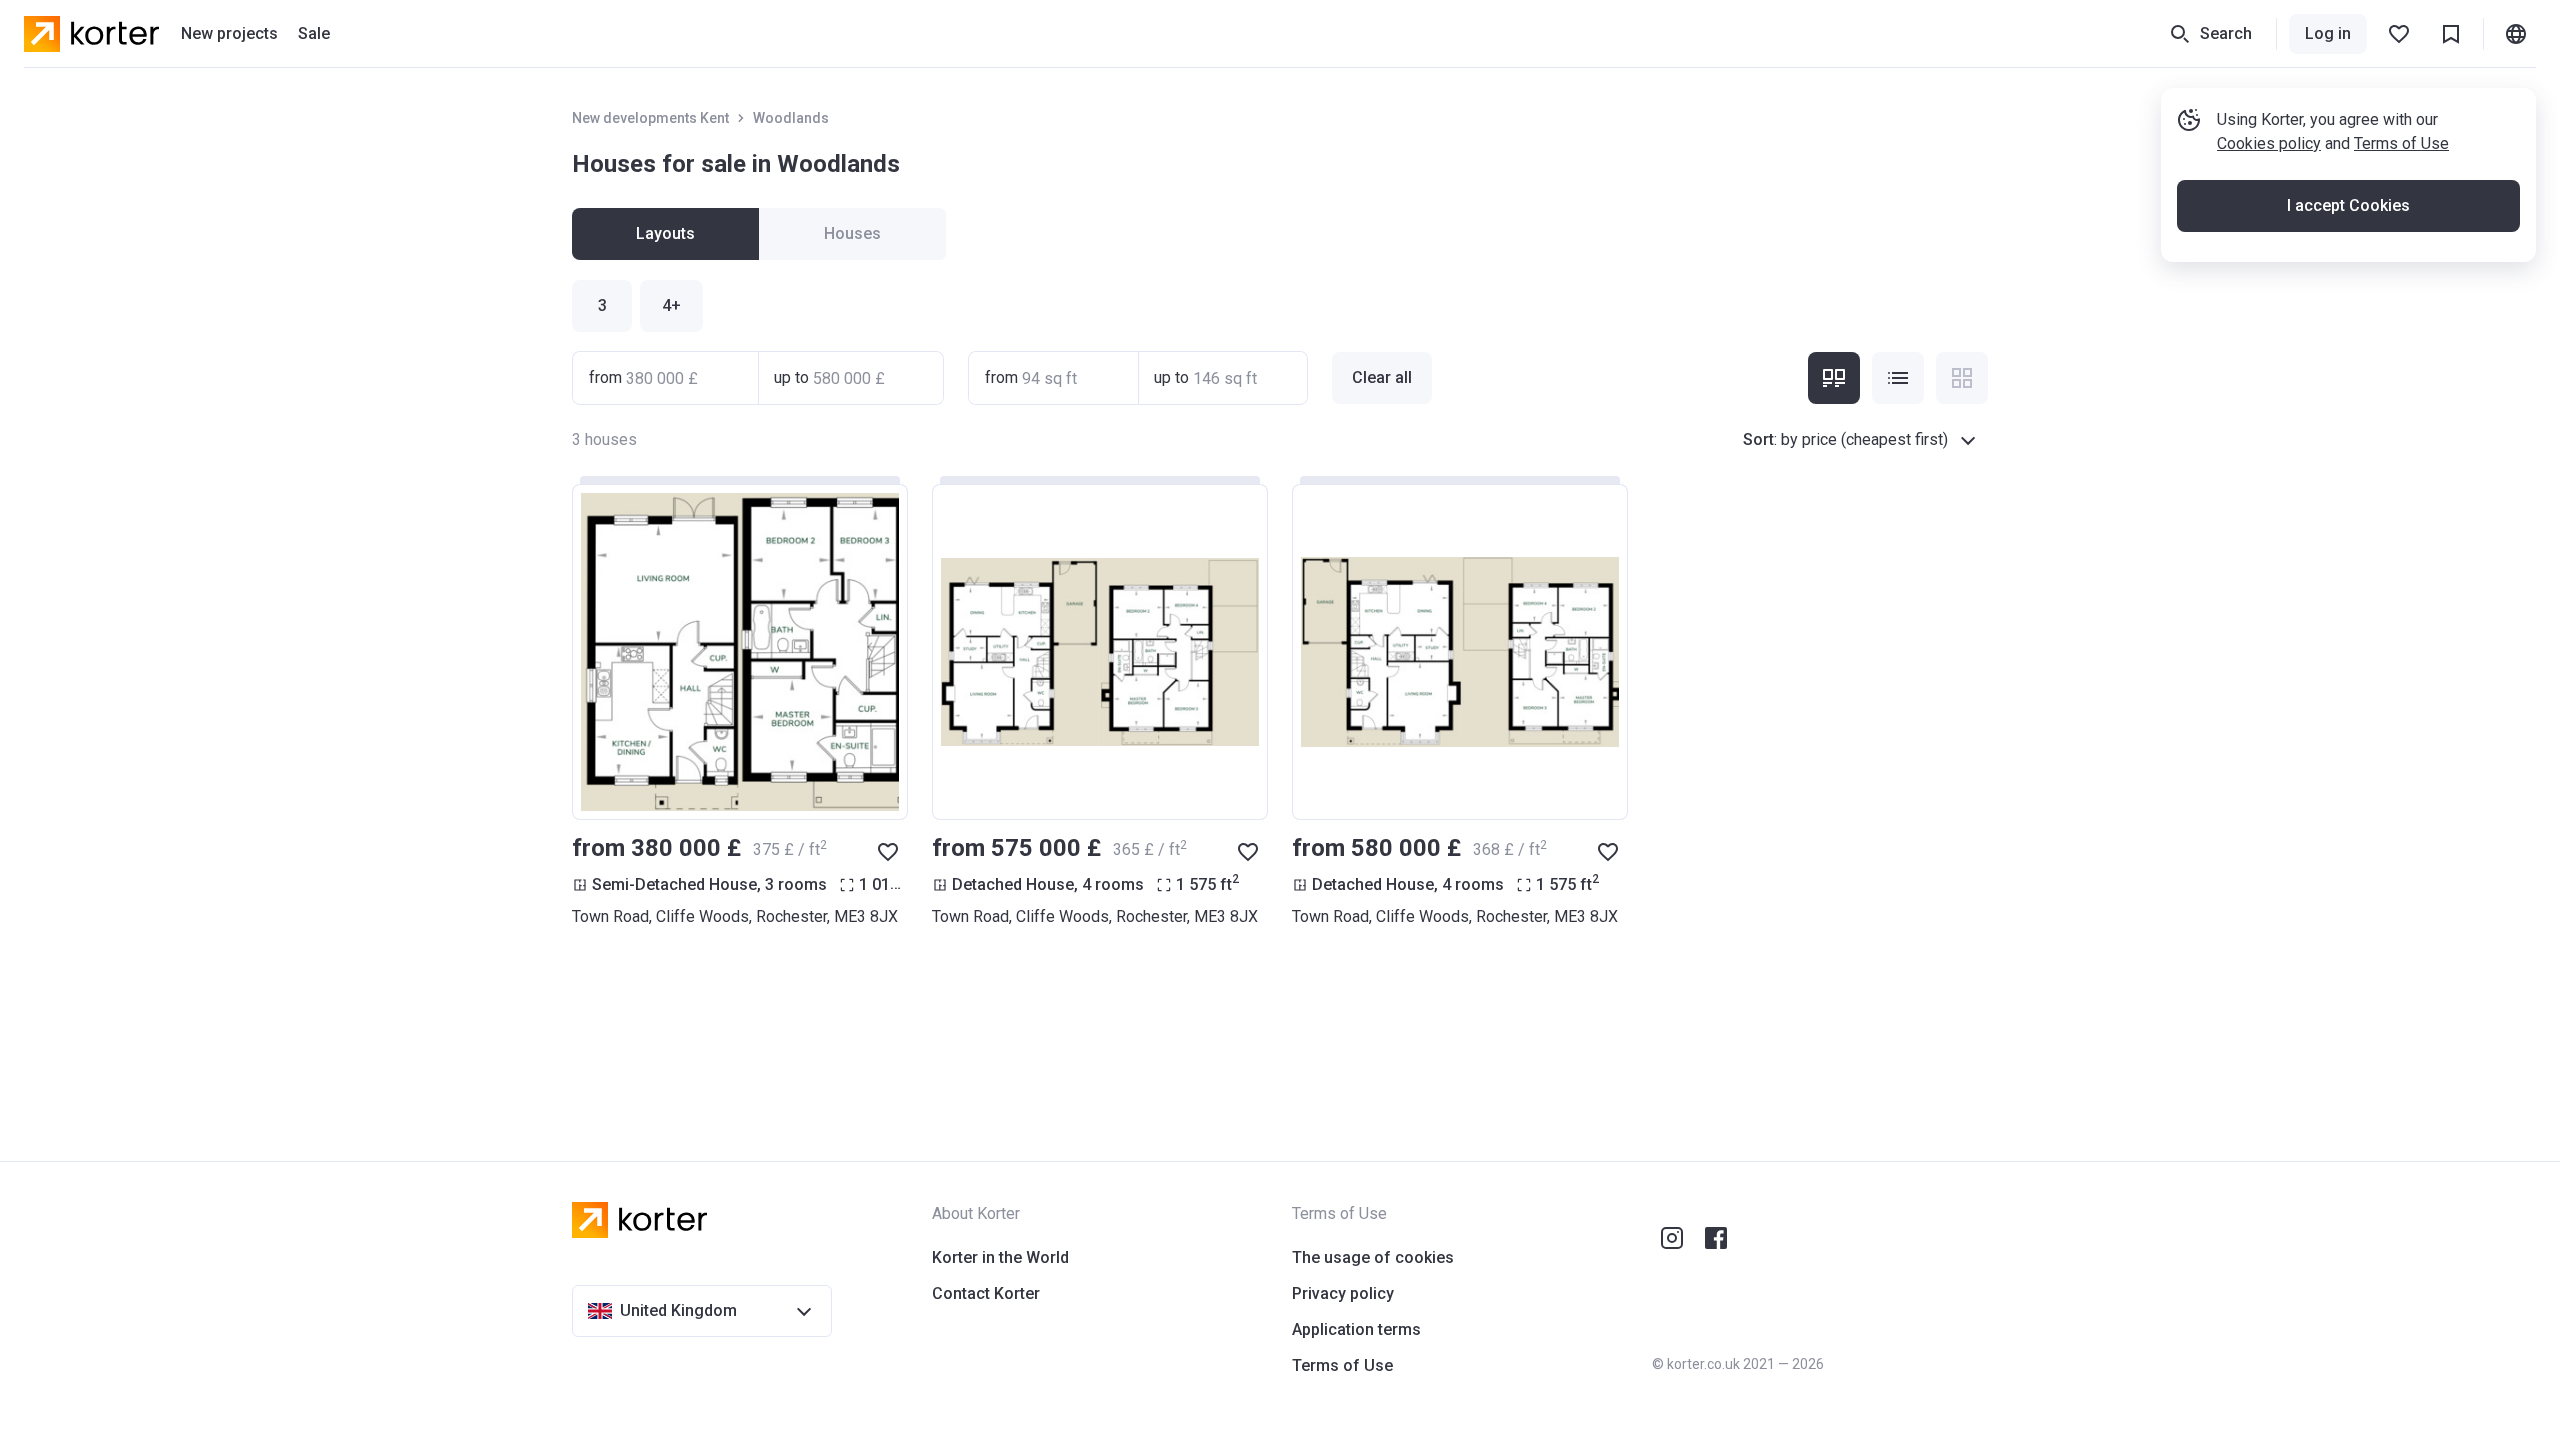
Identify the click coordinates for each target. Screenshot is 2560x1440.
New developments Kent (650, 118)
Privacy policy (1343, 1293)
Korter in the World (1000, 1257)
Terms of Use (2401, 143)
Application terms (1356, 1329)
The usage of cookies (1373, 1257)
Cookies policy (2269, 143)
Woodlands (791, 118)
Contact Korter (986, 1293)
